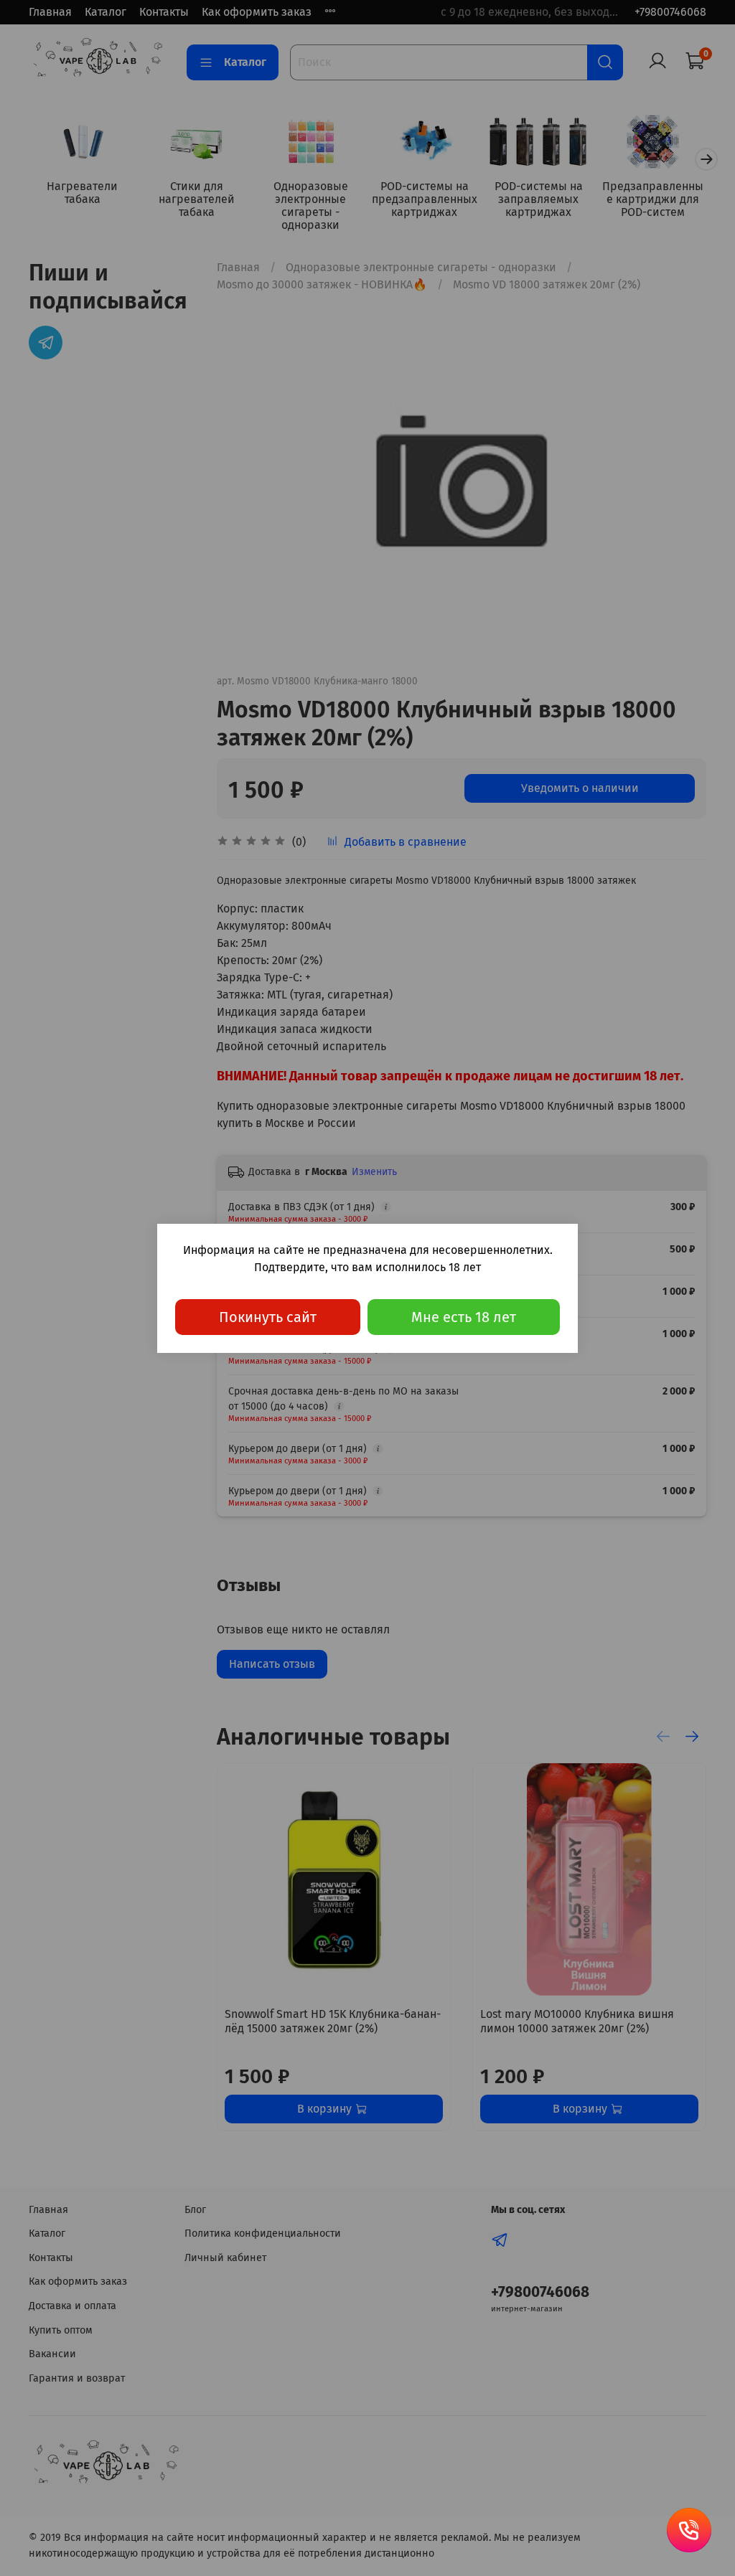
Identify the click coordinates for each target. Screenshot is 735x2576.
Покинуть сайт (268, 1317)
